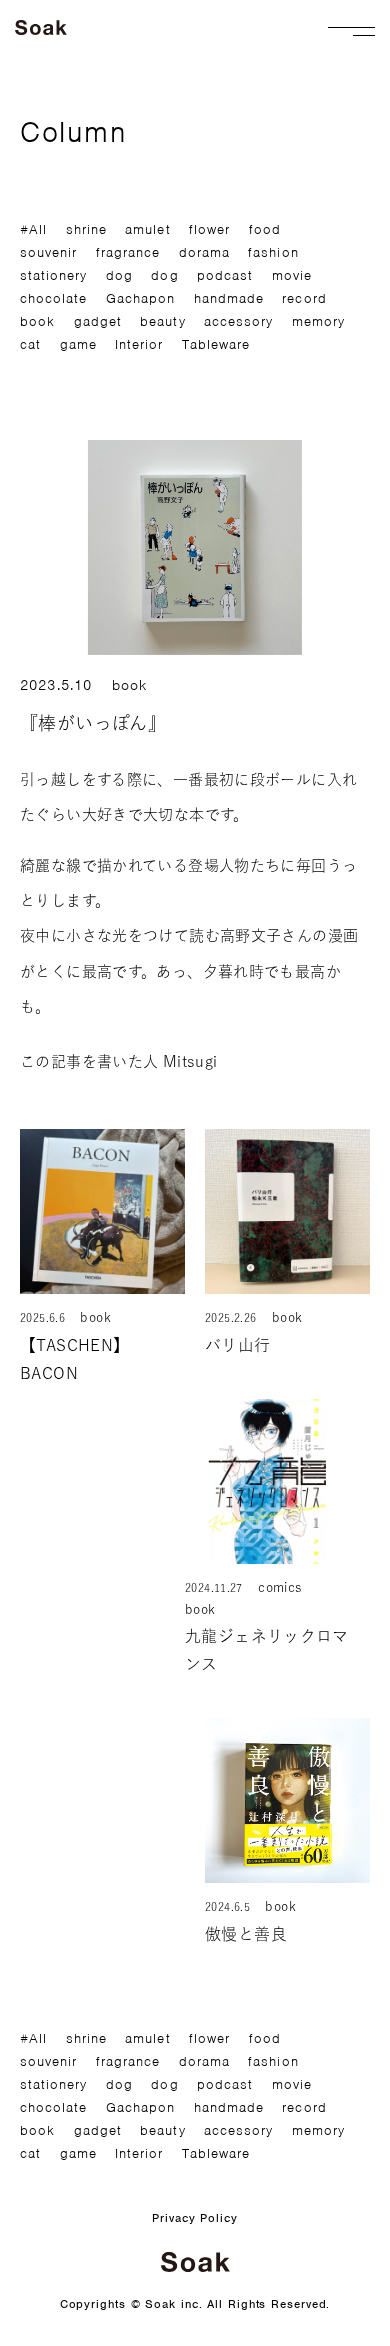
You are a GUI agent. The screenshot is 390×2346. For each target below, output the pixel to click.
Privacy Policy (195, 2218)
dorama (204, 252)
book (37, 321)
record (304, 298)
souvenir (48, 252)
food (265, 229)
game (78, 344)
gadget (98, 321)
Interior (139, 344)
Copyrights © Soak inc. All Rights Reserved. (195, 2304)
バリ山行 (238, 1345)
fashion (273, 252)
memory (318, 321)
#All (33, 229)
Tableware (216, 344)
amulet (147, 229)
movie (292, 275)
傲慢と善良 (254, 1934)
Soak (42, 27)
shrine (86, 229)
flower (209, 229)
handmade (229, 298)
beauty (162, 321)
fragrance (128, 252)
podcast (225, 275)
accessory (238, 321)
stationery (54, 275)
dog (119, 275)
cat (30, 344)
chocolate (53, 298)
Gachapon (140, 298)
